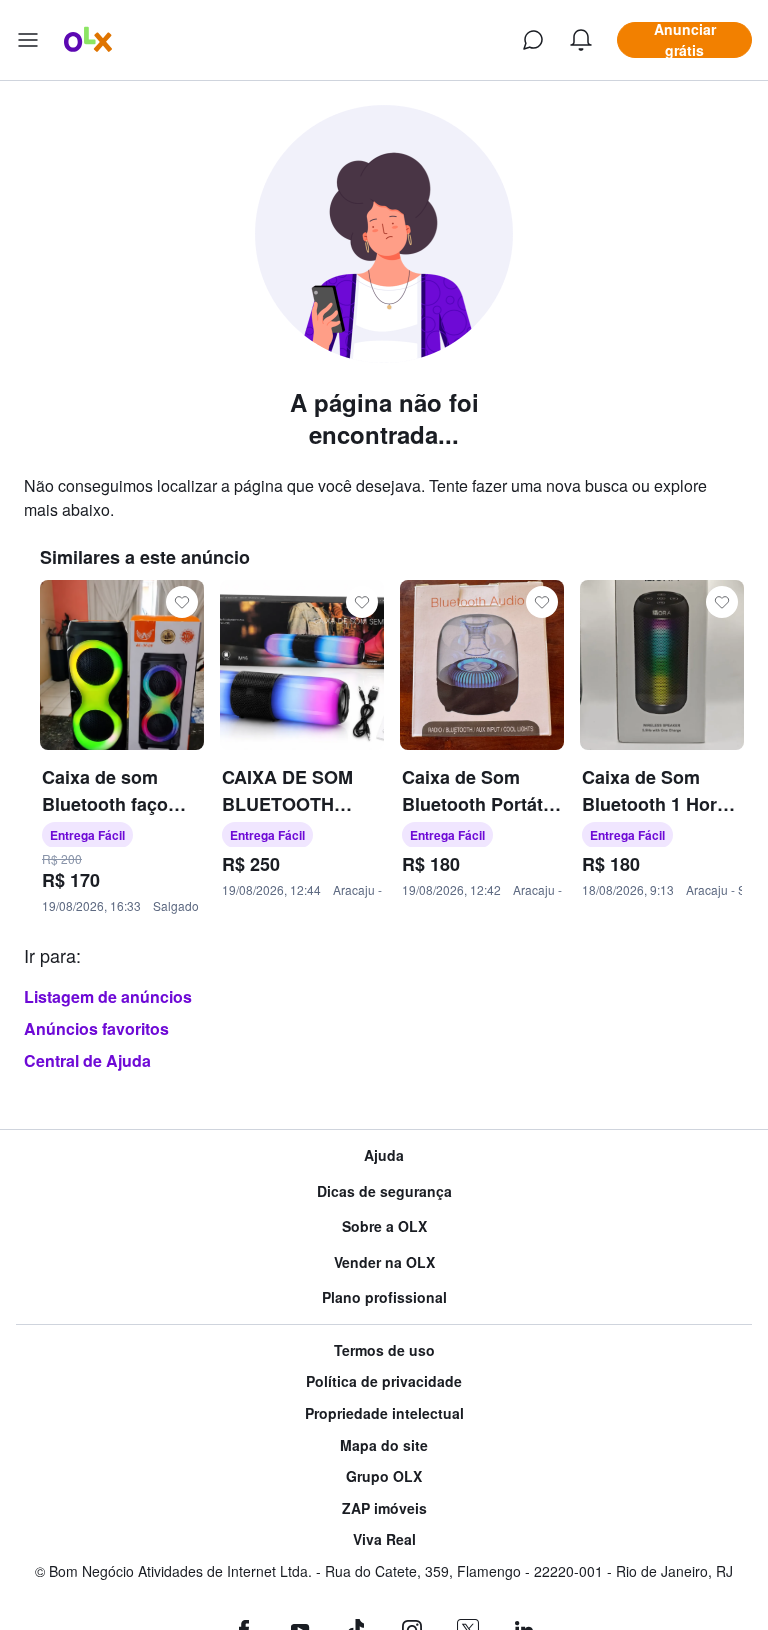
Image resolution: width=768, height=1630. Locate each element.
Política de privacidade (384, 1381)
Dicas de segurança (384, 1191)
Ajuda (384, 1155)
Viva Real (384, 1539)
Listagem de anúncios (108, 996)
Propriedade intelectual (384, 1413)
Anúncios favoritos (96, 1028)
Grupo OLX (384, 1476)
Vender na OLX (384, 1262)
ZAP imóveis (384, 1508)
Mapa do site (384, 1445)
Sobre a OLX (384, 1226)
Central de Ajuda (87, 1060)
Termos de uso (384, 1350)
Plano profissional (384, 1297)
